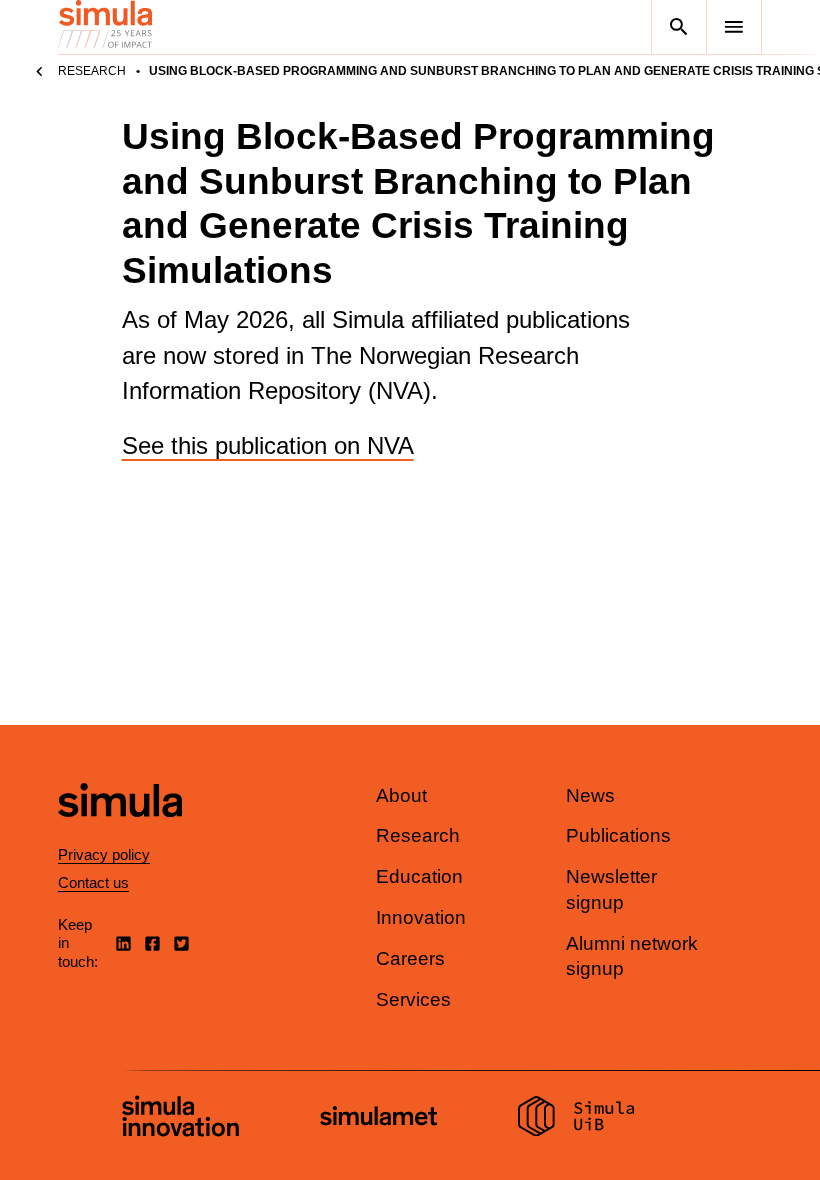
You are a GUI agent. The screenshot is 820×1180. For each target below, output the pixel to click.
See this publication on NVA (268, 445)
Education (419, 876)
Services (413, 999)
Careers (410, 958)
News (590, 795)
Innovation (421, 917)
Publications (618, 835)
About (401, 795)
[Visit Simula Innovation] (180, 1119)
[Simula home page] (120, 833)
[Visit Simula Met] (378, 1118)
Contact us (93, 882)
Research (92, 71)
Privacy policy (104, 854)
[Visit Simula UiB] (576, 1119)
